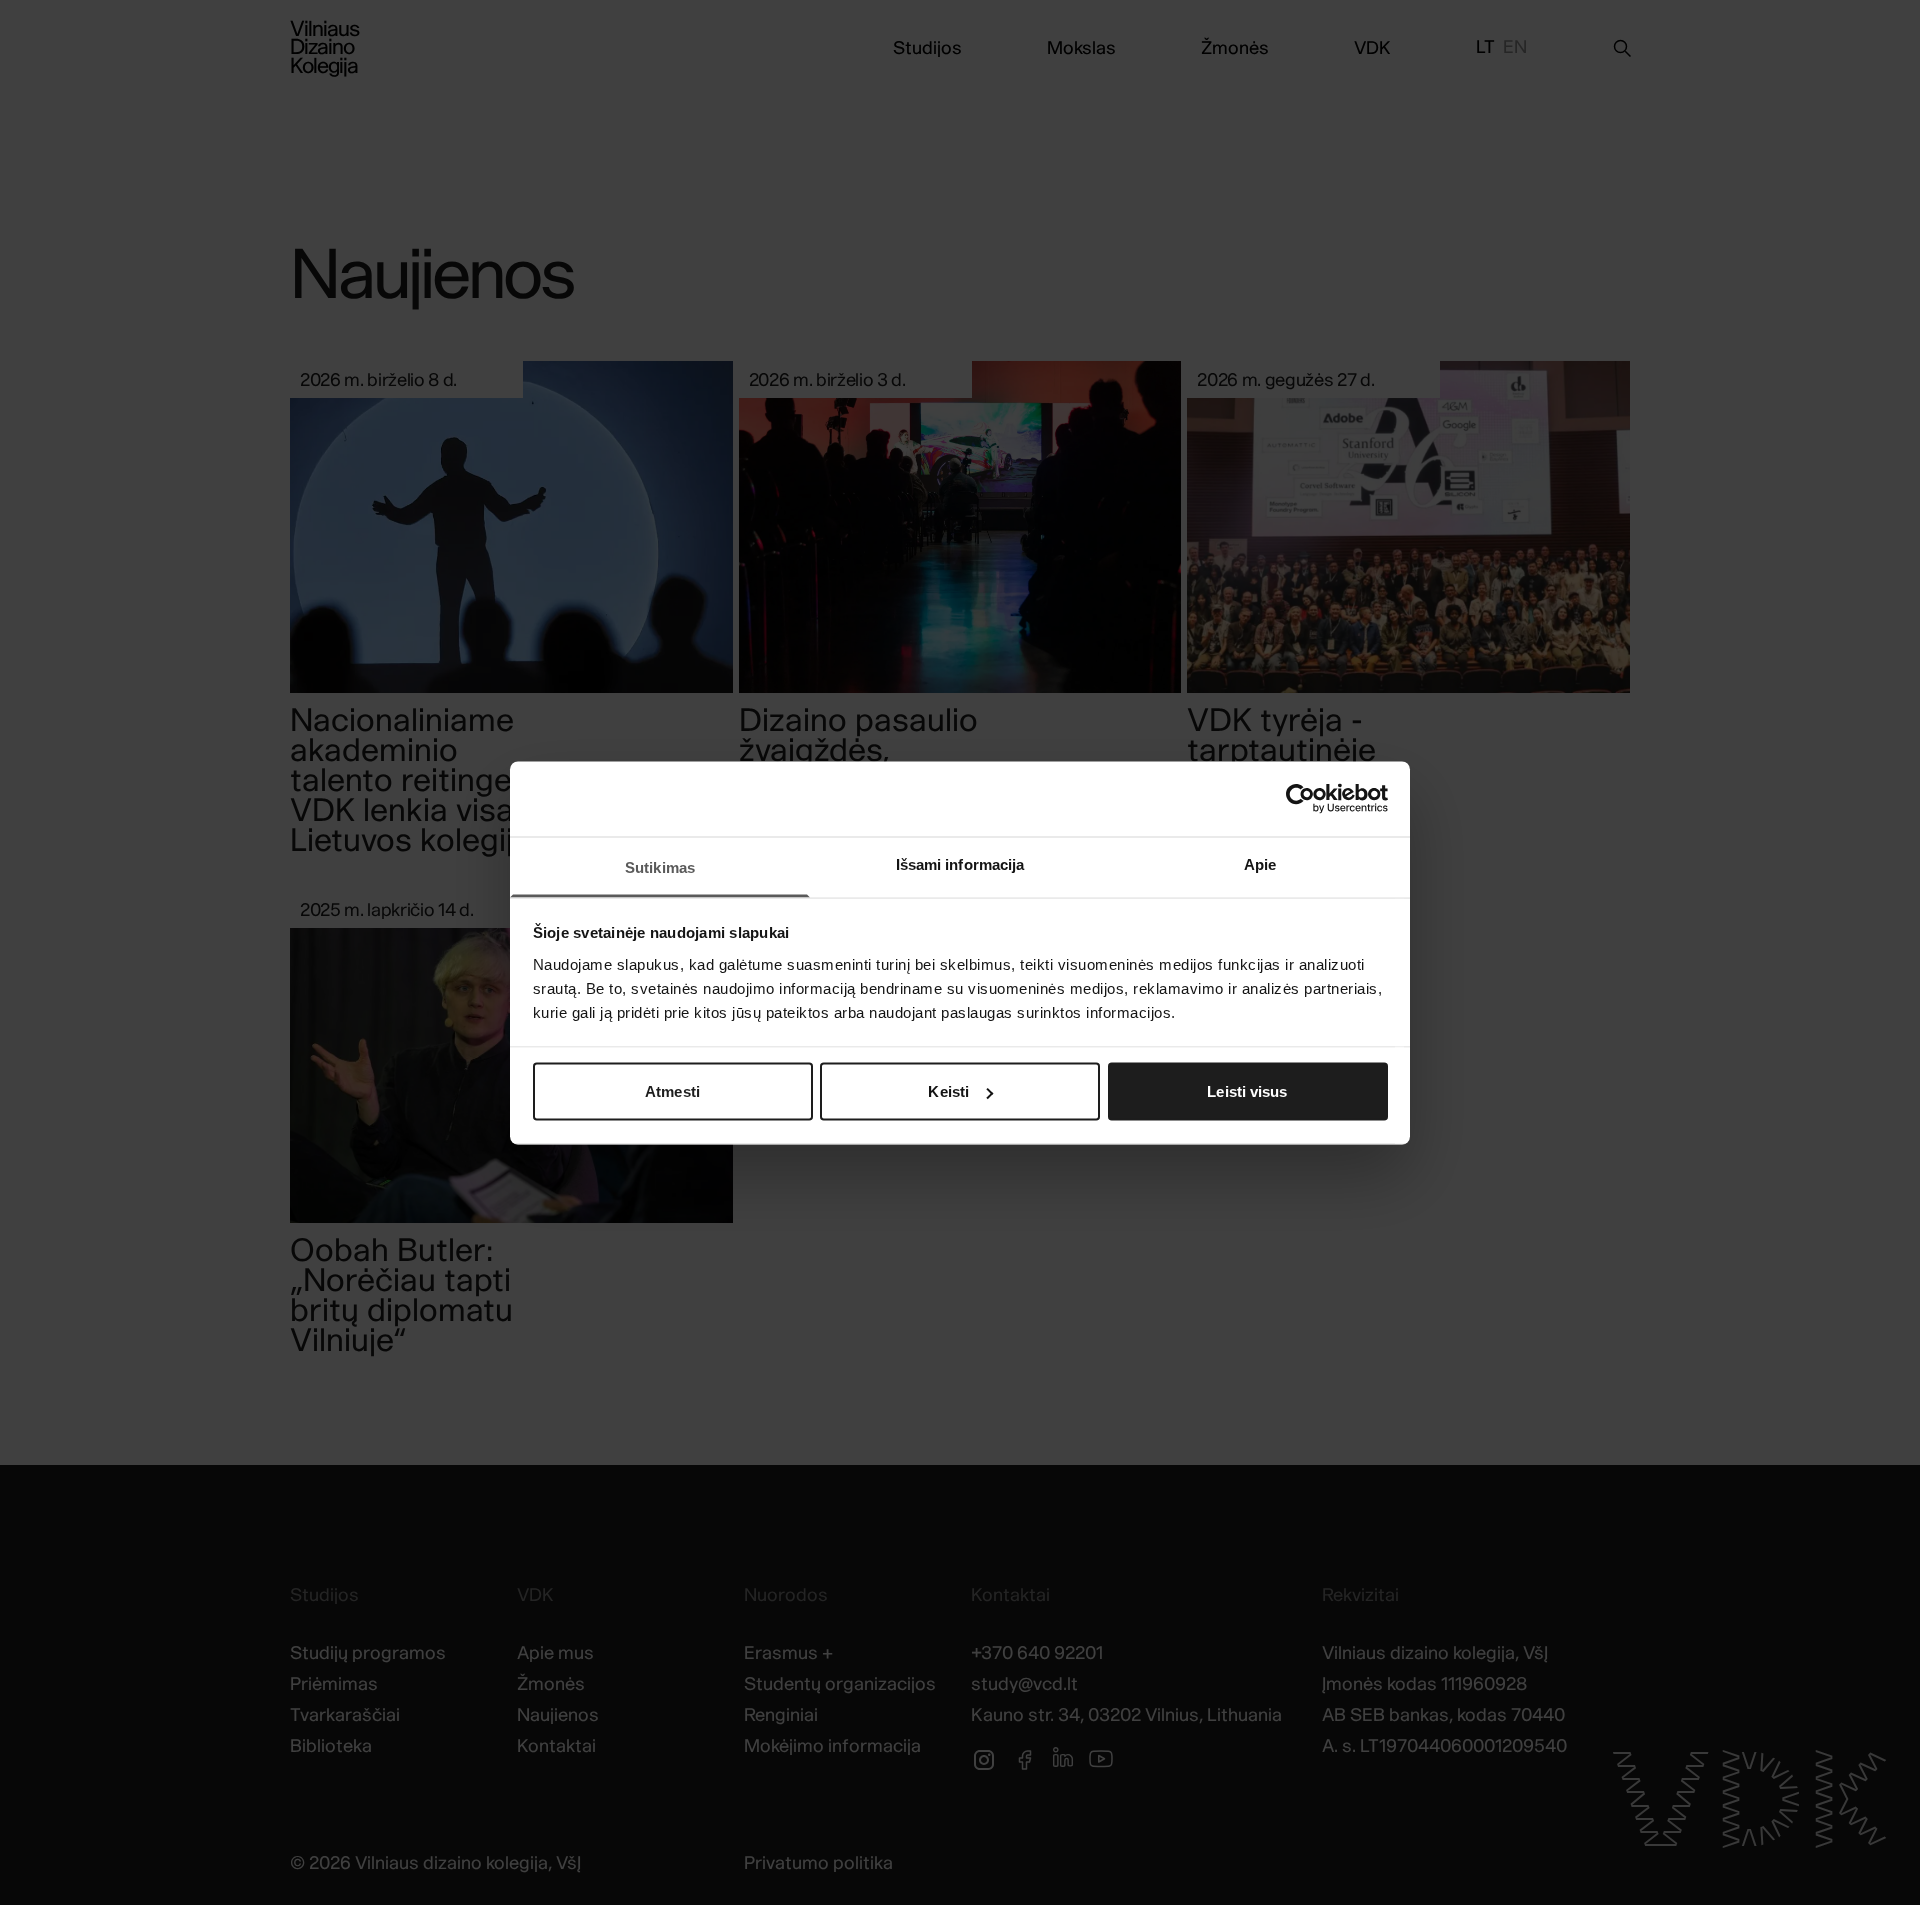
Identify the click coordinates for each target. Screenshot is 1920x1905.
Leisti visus (1247, 1091)
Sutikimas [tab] (660, 866)
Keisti (948, 1091)
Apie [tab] (1260, 863)
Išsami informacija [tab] (960, 863)
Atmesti (672, 1091)
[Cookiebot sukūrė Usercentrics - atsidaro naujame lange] (1300, 799)
